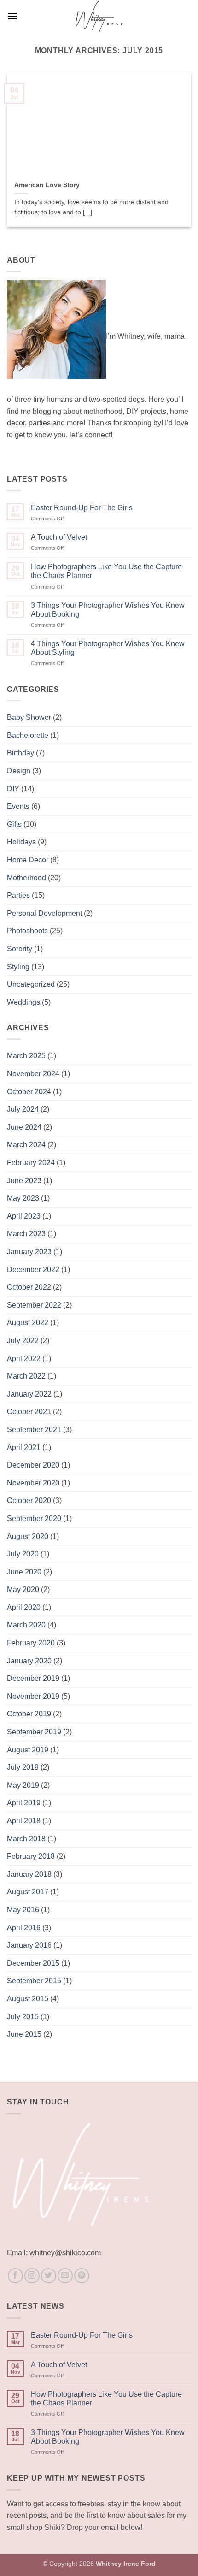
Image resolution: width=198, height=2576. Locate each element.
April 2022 (24, 1359)
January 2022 (29, 1394)
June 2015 (24, 2034)
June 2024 (24, 1127)
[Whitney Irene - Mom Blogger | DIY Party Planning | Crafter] (99, 16)
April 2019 (24, 1803)
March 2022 (26, 1376)
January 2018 (29, 1874)
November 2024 (33, 1074)
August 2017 (28, 1892)
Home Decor (28, 860)
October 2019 (29, 1714)
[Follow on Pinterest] (82, 2276)
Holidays (21, 842)
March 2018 (26, 1839)
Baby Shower (29, 717)
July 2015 (23, 2017)
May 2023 (23, 1198)
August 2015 (28, 1999)
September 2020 (34, 1518)
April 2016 (24, 1928)
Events (18, 806)
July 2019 (23, 1767)
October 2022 (29, 1287)
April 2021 (24, 1447)
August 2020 (28, 1536)
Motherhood (26, 878)
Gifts (14, 824)
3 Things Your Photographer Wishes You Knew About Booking (108, 610)
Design (19, 771)
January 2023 (29, 1252)
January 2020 (29, 1661)
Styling (18, 967)
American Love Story (47, 185)
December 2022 (33, 1270)
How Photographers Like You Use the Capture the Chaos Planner (106, 571)
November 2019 (33, 1696)
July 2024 (23, 1109)
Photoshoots (27, 931)
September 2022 (34, 1305)
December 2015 (33, 1963)
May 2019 (23, 1785)
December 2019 (33, 1678)
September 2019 (34, 1732)
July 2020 (23, 1554)
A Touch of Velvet (59, 537)
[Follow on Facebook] (15, 2276)
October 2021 (29, 1412)
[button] (12, 16)
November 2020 (33, 1483)
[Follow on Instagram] (32, 2276)
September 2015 (34, 1981)
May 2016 (23, 1910)
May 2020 (23, 1589)
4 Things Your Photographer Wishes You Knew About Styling (108, 648)
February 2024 (31, 1163)
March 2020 (26, 1625)
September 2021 (34, 1429)
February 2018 (31, 1856)
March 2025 (26, 1056)
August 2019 (28, 1750)
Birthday (20, 753)
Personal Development (44, 913)
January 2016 (29, 1945)
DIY (13, 789)
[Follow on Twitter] (49, 2276)
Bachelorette (28, 735)
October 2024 (29, 1092)
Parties (18, 895)
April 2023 (24, 1216)
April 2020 (24, 1607)
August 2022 (28, 1323)
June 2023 (24, 1181)
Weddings (23, 1002)
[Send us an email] (65, 2276)
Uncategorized (31, 984)
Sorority (20, 949)
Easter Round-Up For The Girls (82, 508)
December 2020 (33, 1465)
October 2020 (29, 1500)
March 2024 (26, 1145)
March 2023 (26, 1234)
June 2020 (24, 1572)
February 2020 (31, 1643)
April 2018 (24, 1821)
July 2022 (23, 1341)
